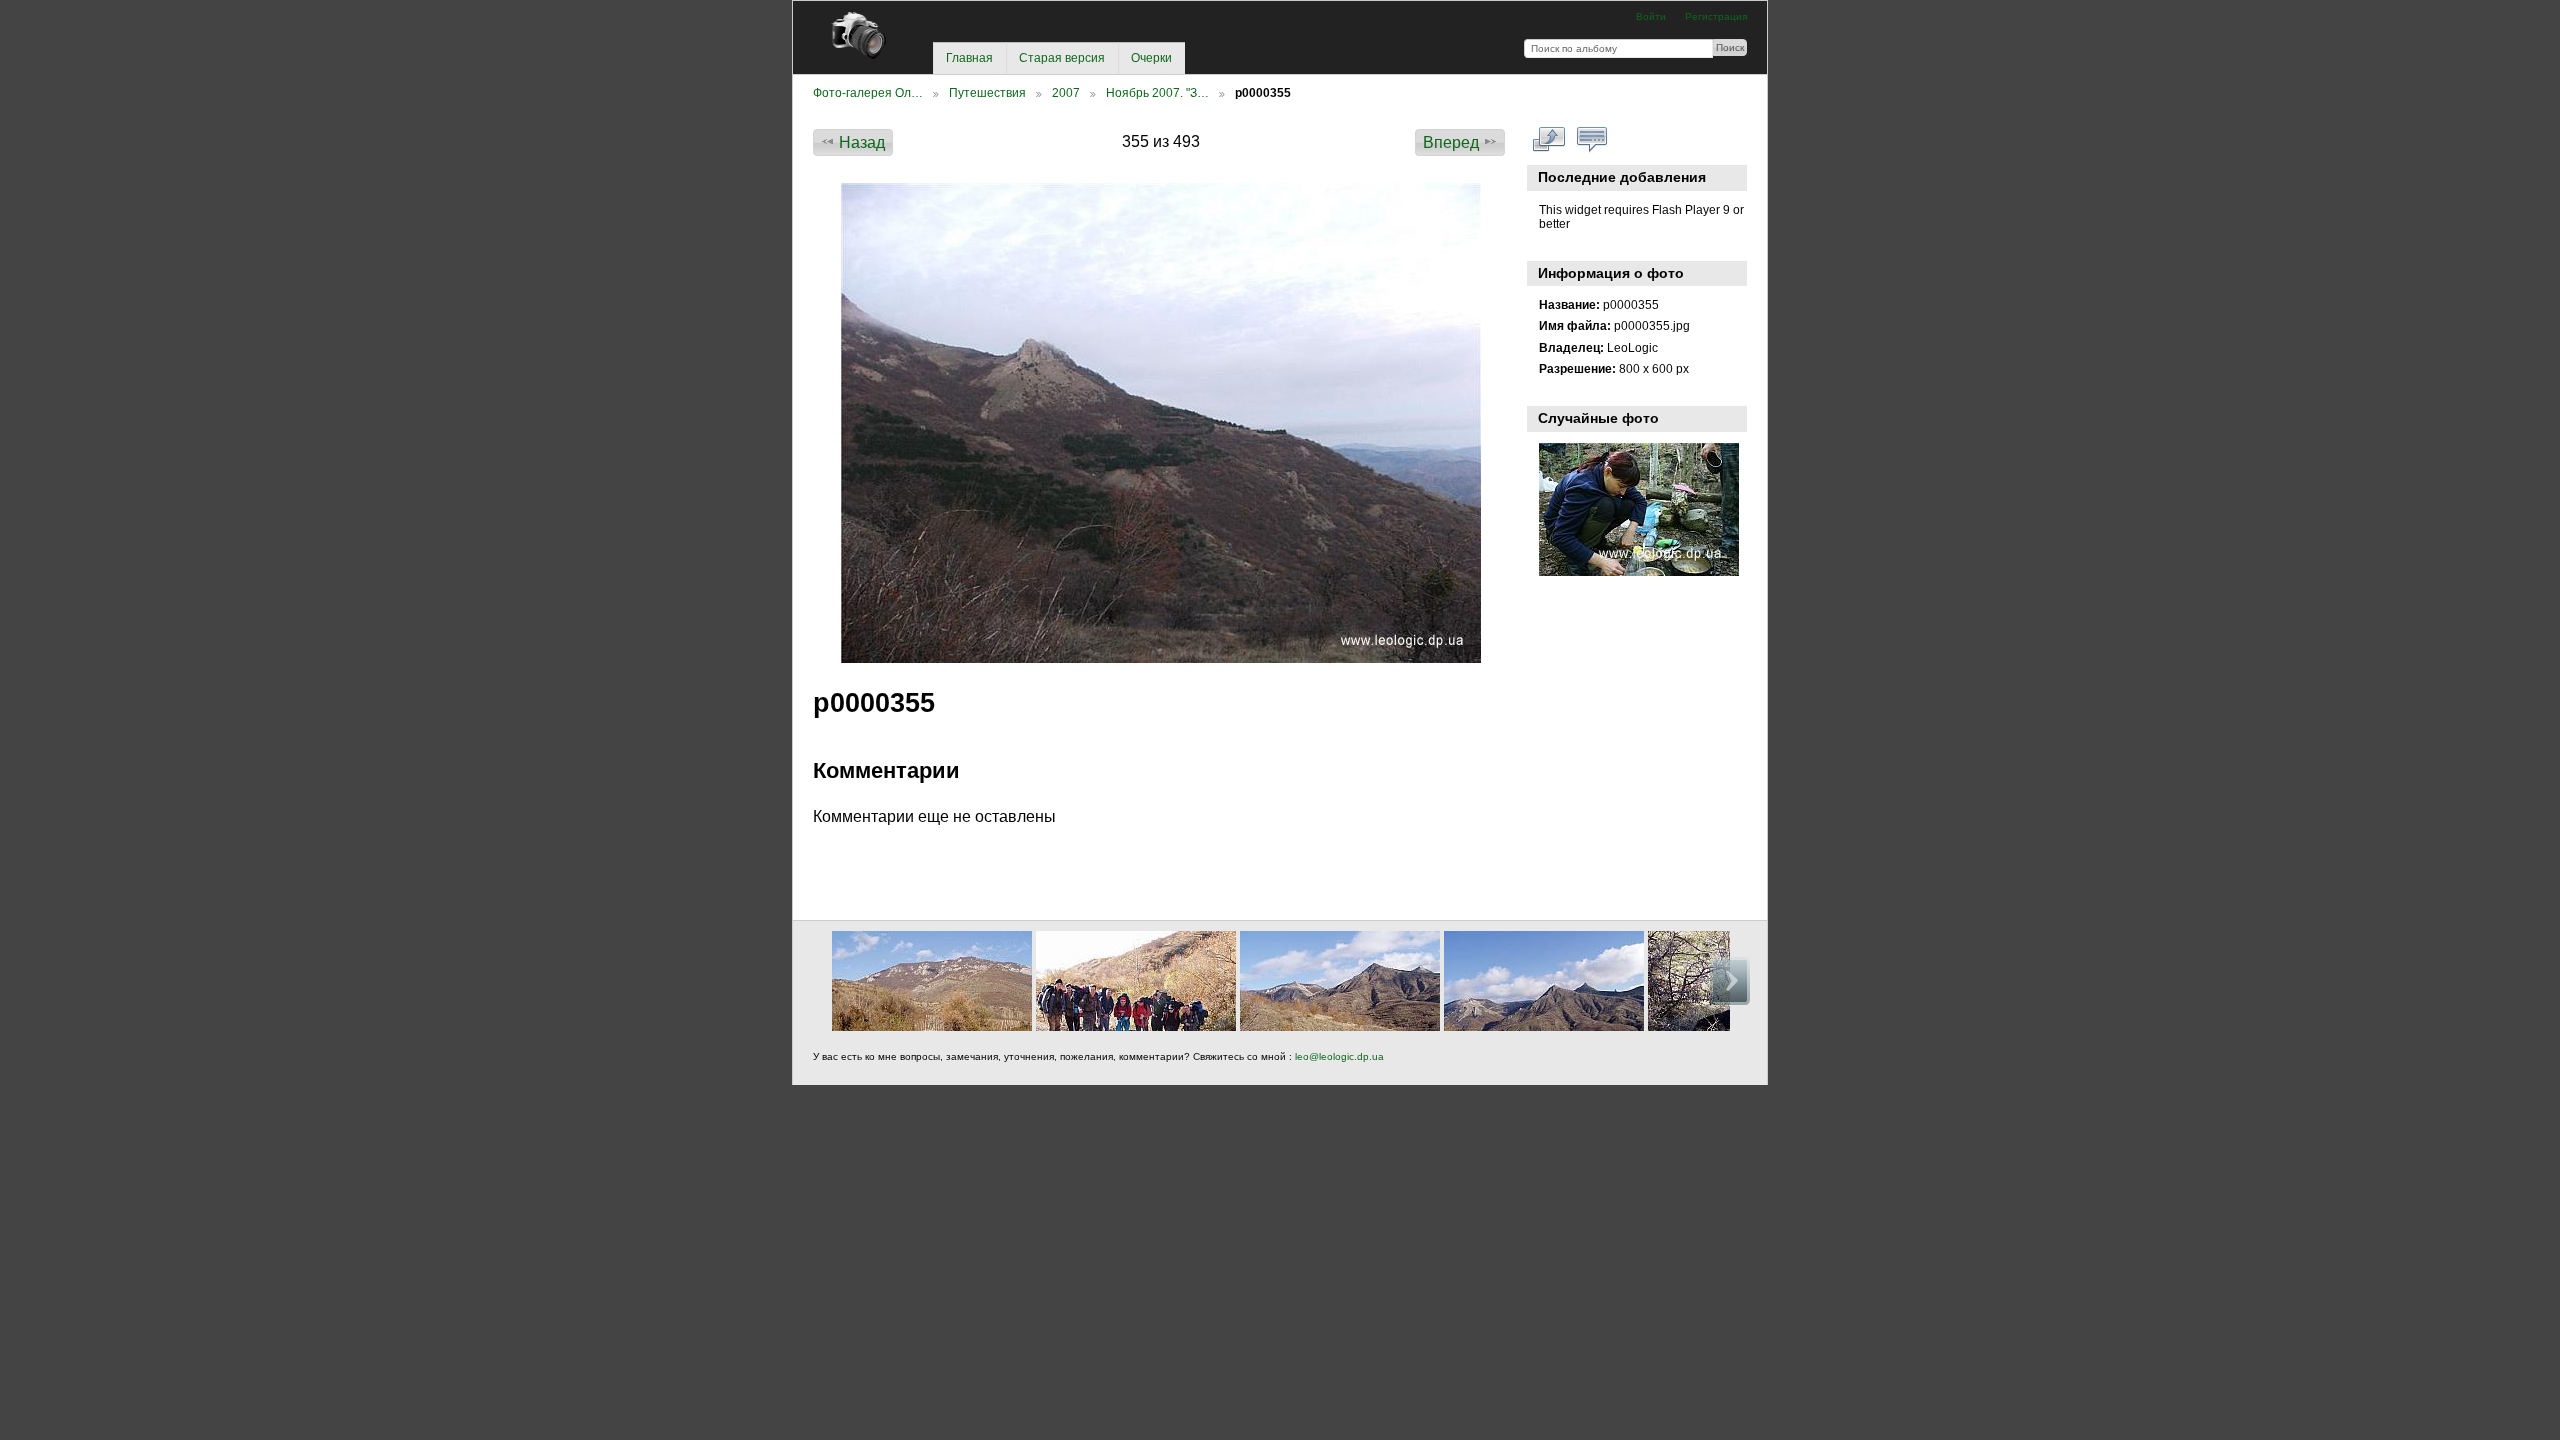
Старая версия (1062, 58)
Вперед (1451, 142)
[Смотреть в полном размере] (1161, 423)
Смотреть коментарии (1592, 140)
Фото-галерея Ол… (868, 92)
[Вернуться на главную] (866, 35)
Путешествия (987, 92)
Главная (969, 58)
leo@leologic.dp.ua (1338, 1056)
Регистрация (1716, 16)
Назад (862, 142)
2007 (1066, 92)
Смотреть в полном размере (1549, 140)
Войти (1651, 16)
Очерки (1151, 58)
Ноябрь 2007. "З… (1157, 92)
